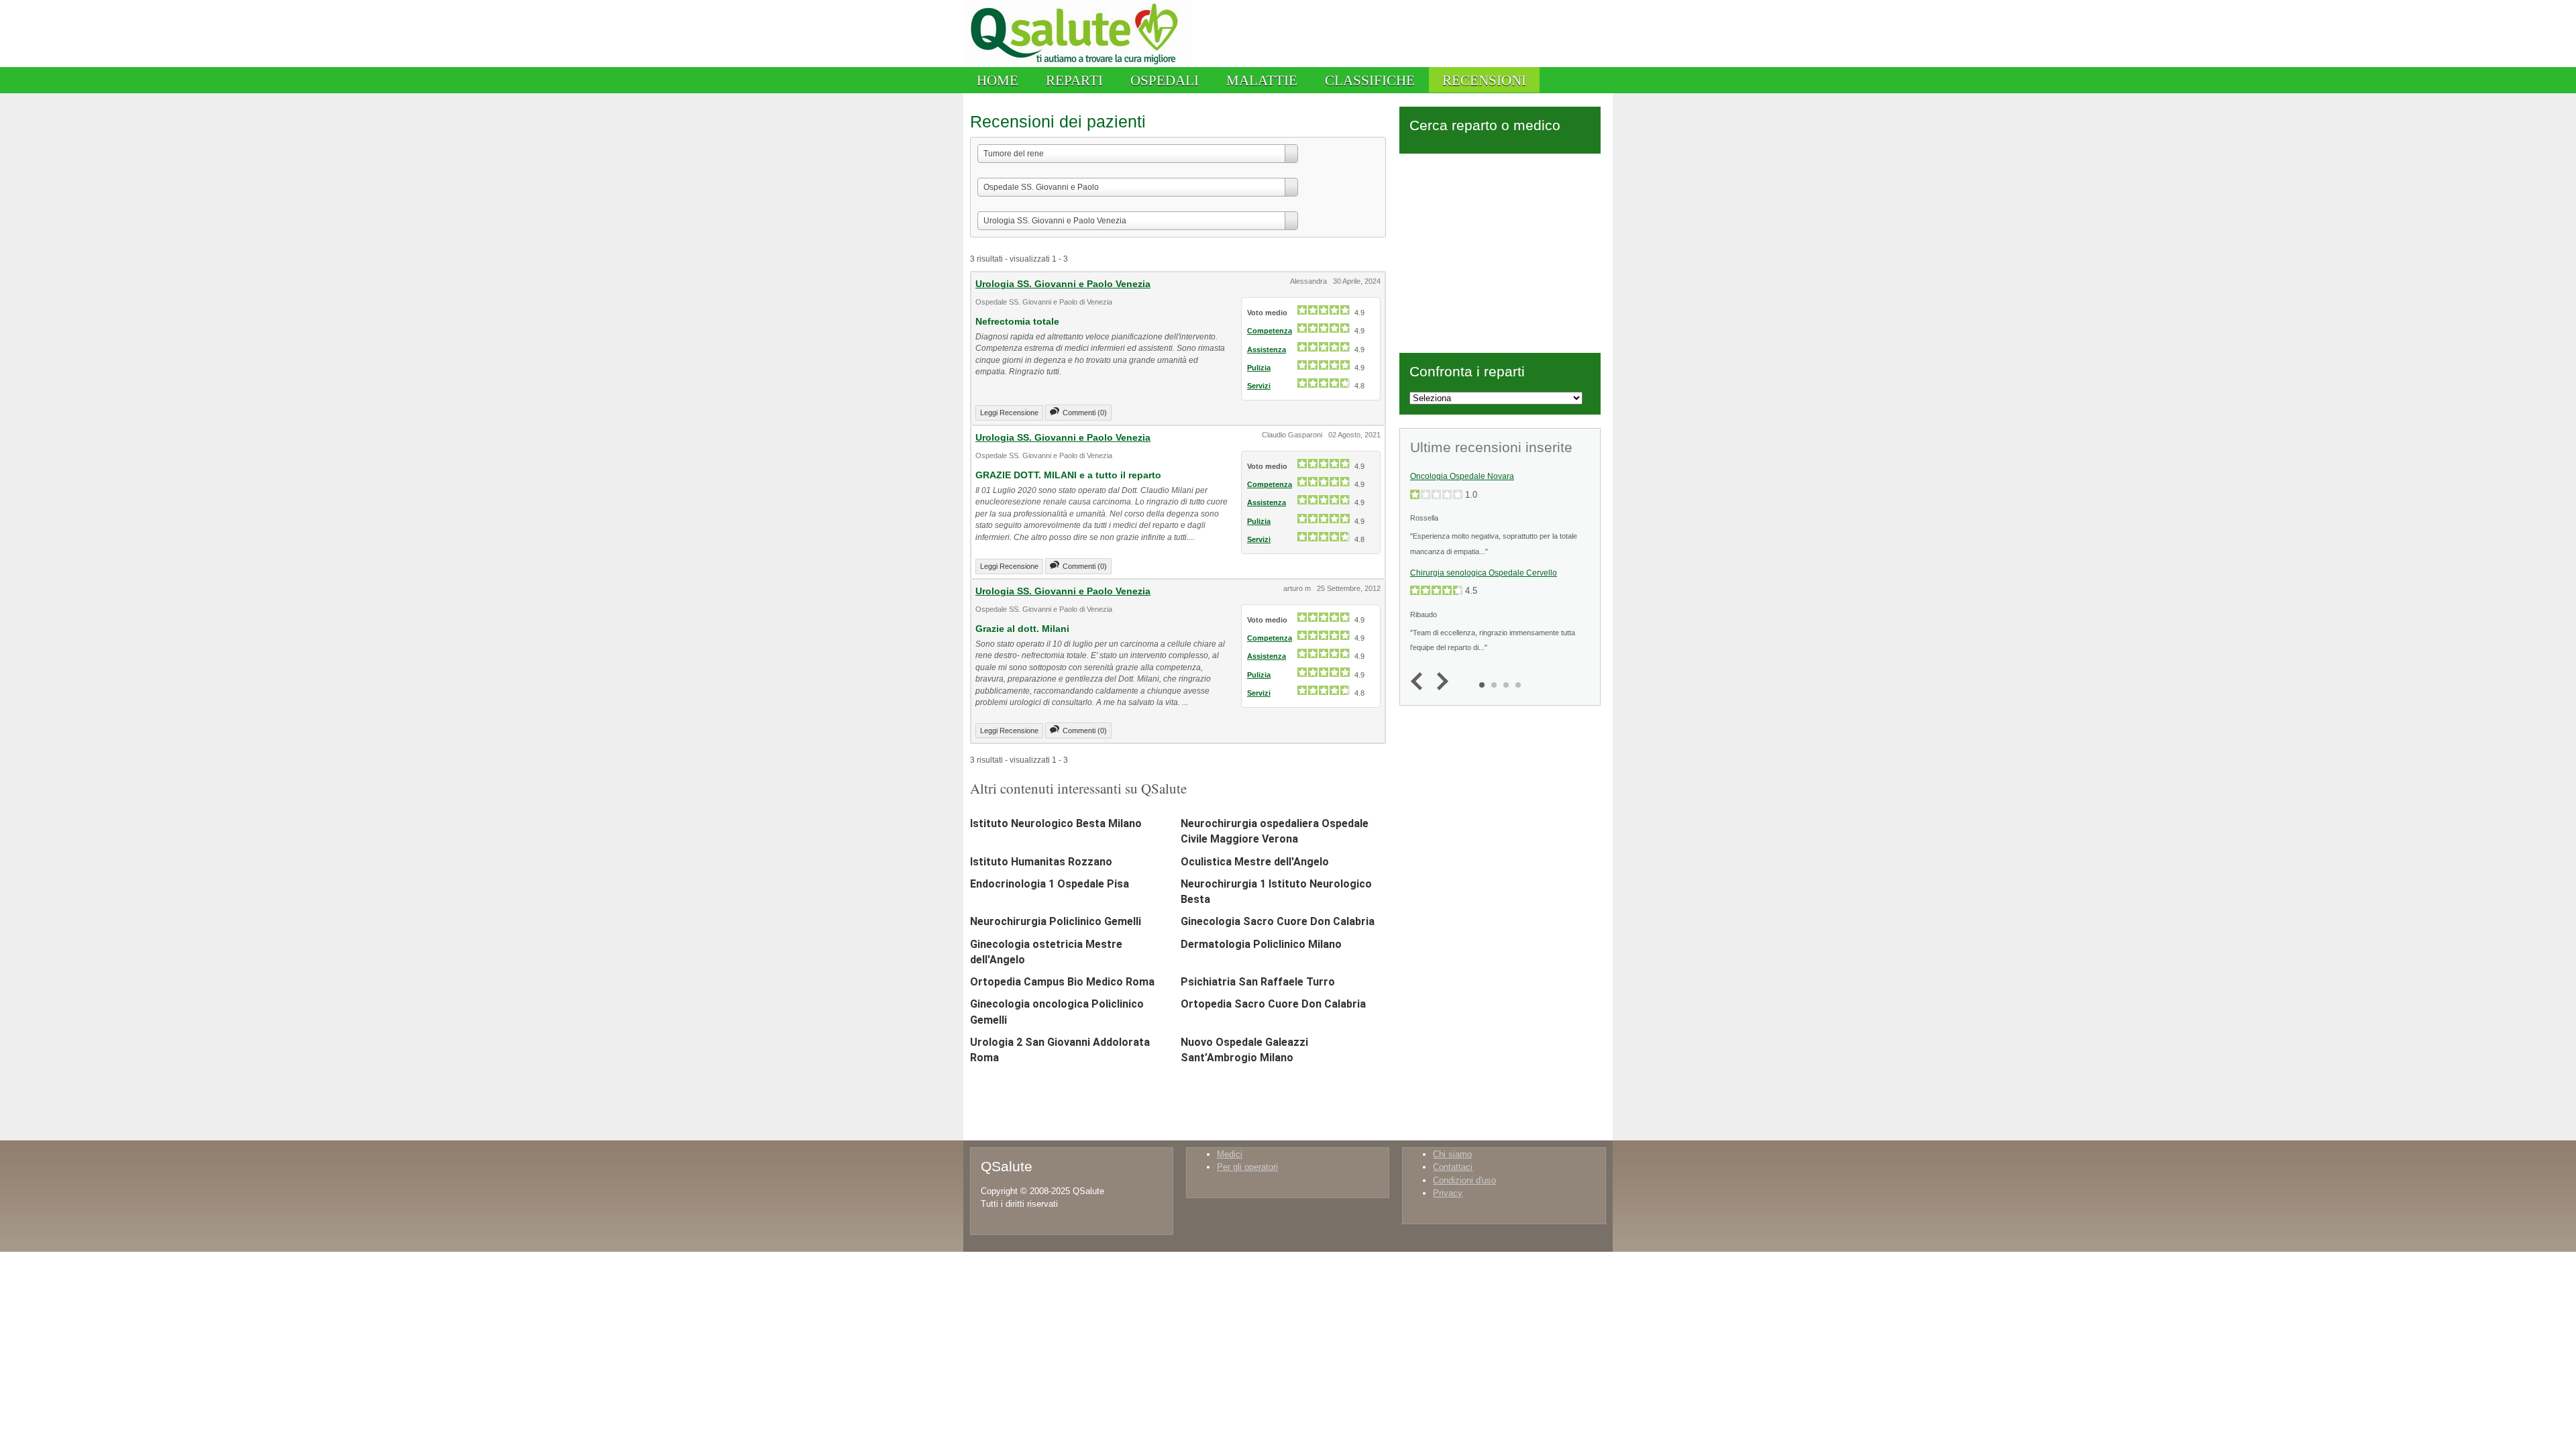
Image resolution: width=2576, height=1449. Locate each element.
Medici (1230, 1154)
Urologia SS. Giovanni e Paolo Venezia (1063, 284)
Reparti (1074, 80)
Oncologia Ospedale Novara (1462, 476)
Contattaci (1453, 1167)
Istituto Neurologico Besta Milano (1056, 823)
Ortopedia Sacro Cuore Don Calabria (1273, 1004)
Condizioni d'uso (1464, 1180)
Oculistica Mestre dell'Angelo (1255, 862)
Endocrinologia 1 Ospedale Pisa (1050, 884)
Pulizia (1259, 368)
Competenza (1270, 331)
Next (1439, 682)
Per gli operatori (1247, 1167)
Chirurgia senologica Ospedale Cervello (1484, 573)
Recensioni (1484, 80)
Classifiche (1370, 80)
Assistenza (1267, 350)
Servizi (1259, 386)
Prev (1420, 682)
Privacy (1448, 1193)
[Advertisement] (1500, 251)
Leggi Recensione (1009, 413)
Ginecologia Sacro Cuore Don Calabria (1278, 921)
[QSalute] (1078, 64)
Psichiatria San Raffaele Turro (1258, 982)
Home (998, 80)
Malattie (1262, 80)
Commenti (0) (1085, 413)
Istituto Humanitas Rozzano (1041, 862)
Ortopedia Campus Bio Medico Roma (1062, 982)
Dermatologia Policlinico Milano (1261, 944)
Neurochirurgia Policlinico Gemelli (1056, 921)
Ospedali (1165, 80)
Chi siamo (1452, 1154)
